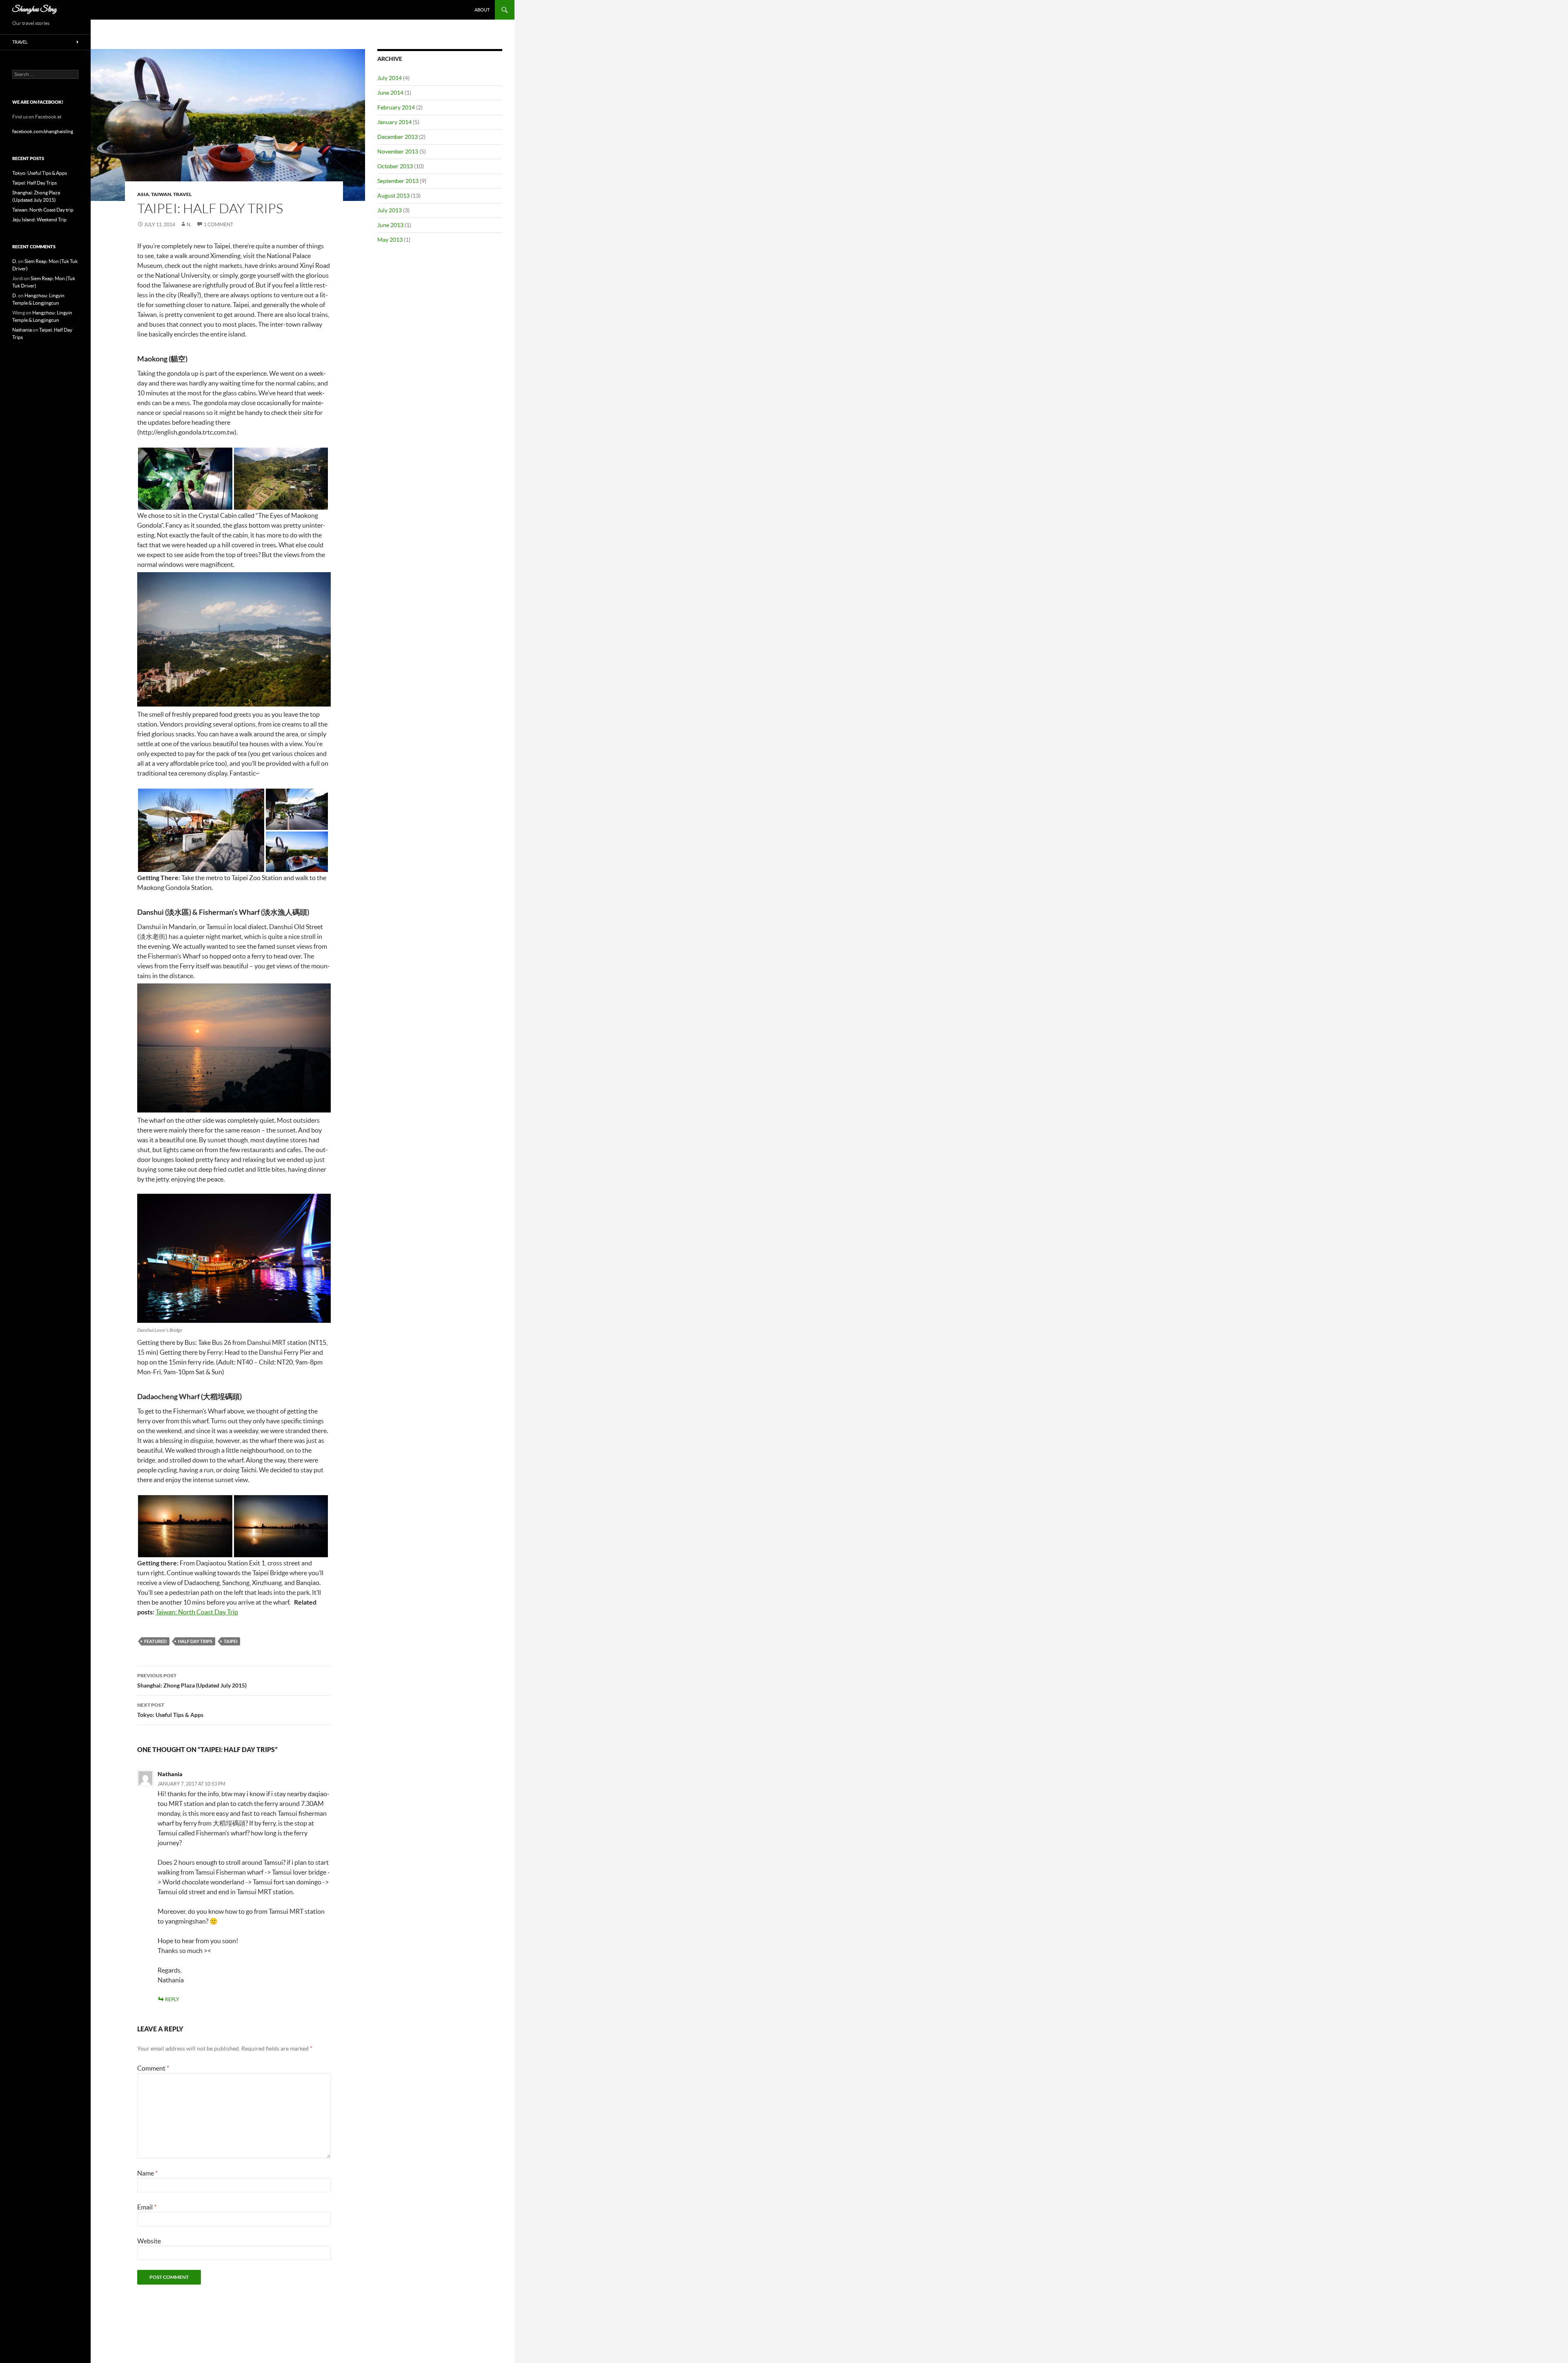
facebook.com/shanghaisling (43, 131)
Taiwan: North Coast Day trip (43, 210)
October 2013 (395, 166)
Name (147, 2173)
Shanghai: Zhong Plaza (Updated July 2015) (192, 1681)
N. (189, 224)
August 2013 (393, 196)
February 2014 (396, 107)
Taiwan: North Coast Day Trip (197, 1612)
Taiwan (161, 194)
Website (149, 2241)
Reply (172, 1999)
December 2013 (398, 137)
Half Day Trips (195, 1641)
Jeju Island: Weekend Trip (39, 220)
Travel (182, 194)
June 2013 (390, 225)
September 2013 (398, 181)
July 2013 (390, 210)
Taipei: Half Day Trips (35, 183)
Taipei (231, 1641)
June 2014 (390, 93)
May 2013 (390, 240)
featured (155, 1641)
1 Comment (218, 224)
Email (147, 2207)
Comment (153, 2068)
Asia (143, 194)
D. (15, 261)
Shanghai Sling (35, 10)
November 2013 (398, 152)
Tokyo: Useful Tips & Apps (170, 1710)
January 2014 (394, 122)
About (482, 10)
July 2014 (390, 78)
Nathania (170, 1774)
